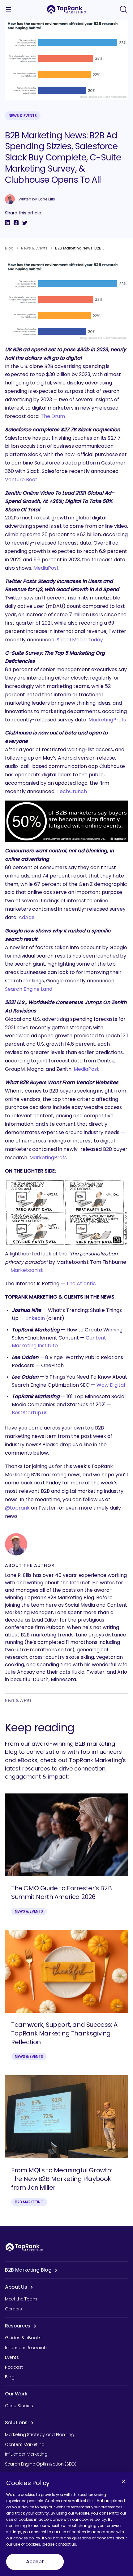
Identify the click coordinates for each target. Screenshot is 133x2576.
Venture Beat (21, 480)
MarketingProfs (107, 720)
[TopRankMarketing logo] (66, 9)
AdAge (27, 917)
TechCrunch (72, 791)
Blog (9, 248)
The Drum (53, 416)
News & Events (23, 116)
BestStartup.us (30, 1413)
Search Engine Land (29, 989)
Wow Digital (111, 1385)
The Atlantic (81, 1284)
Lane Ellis (47, 199)
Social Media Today (80, 640)
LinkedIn (35, 1318)
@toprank (17, 1508)
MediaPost (46, 568)
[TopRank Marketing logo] (24, 2247)
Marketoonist (27, 1270)
